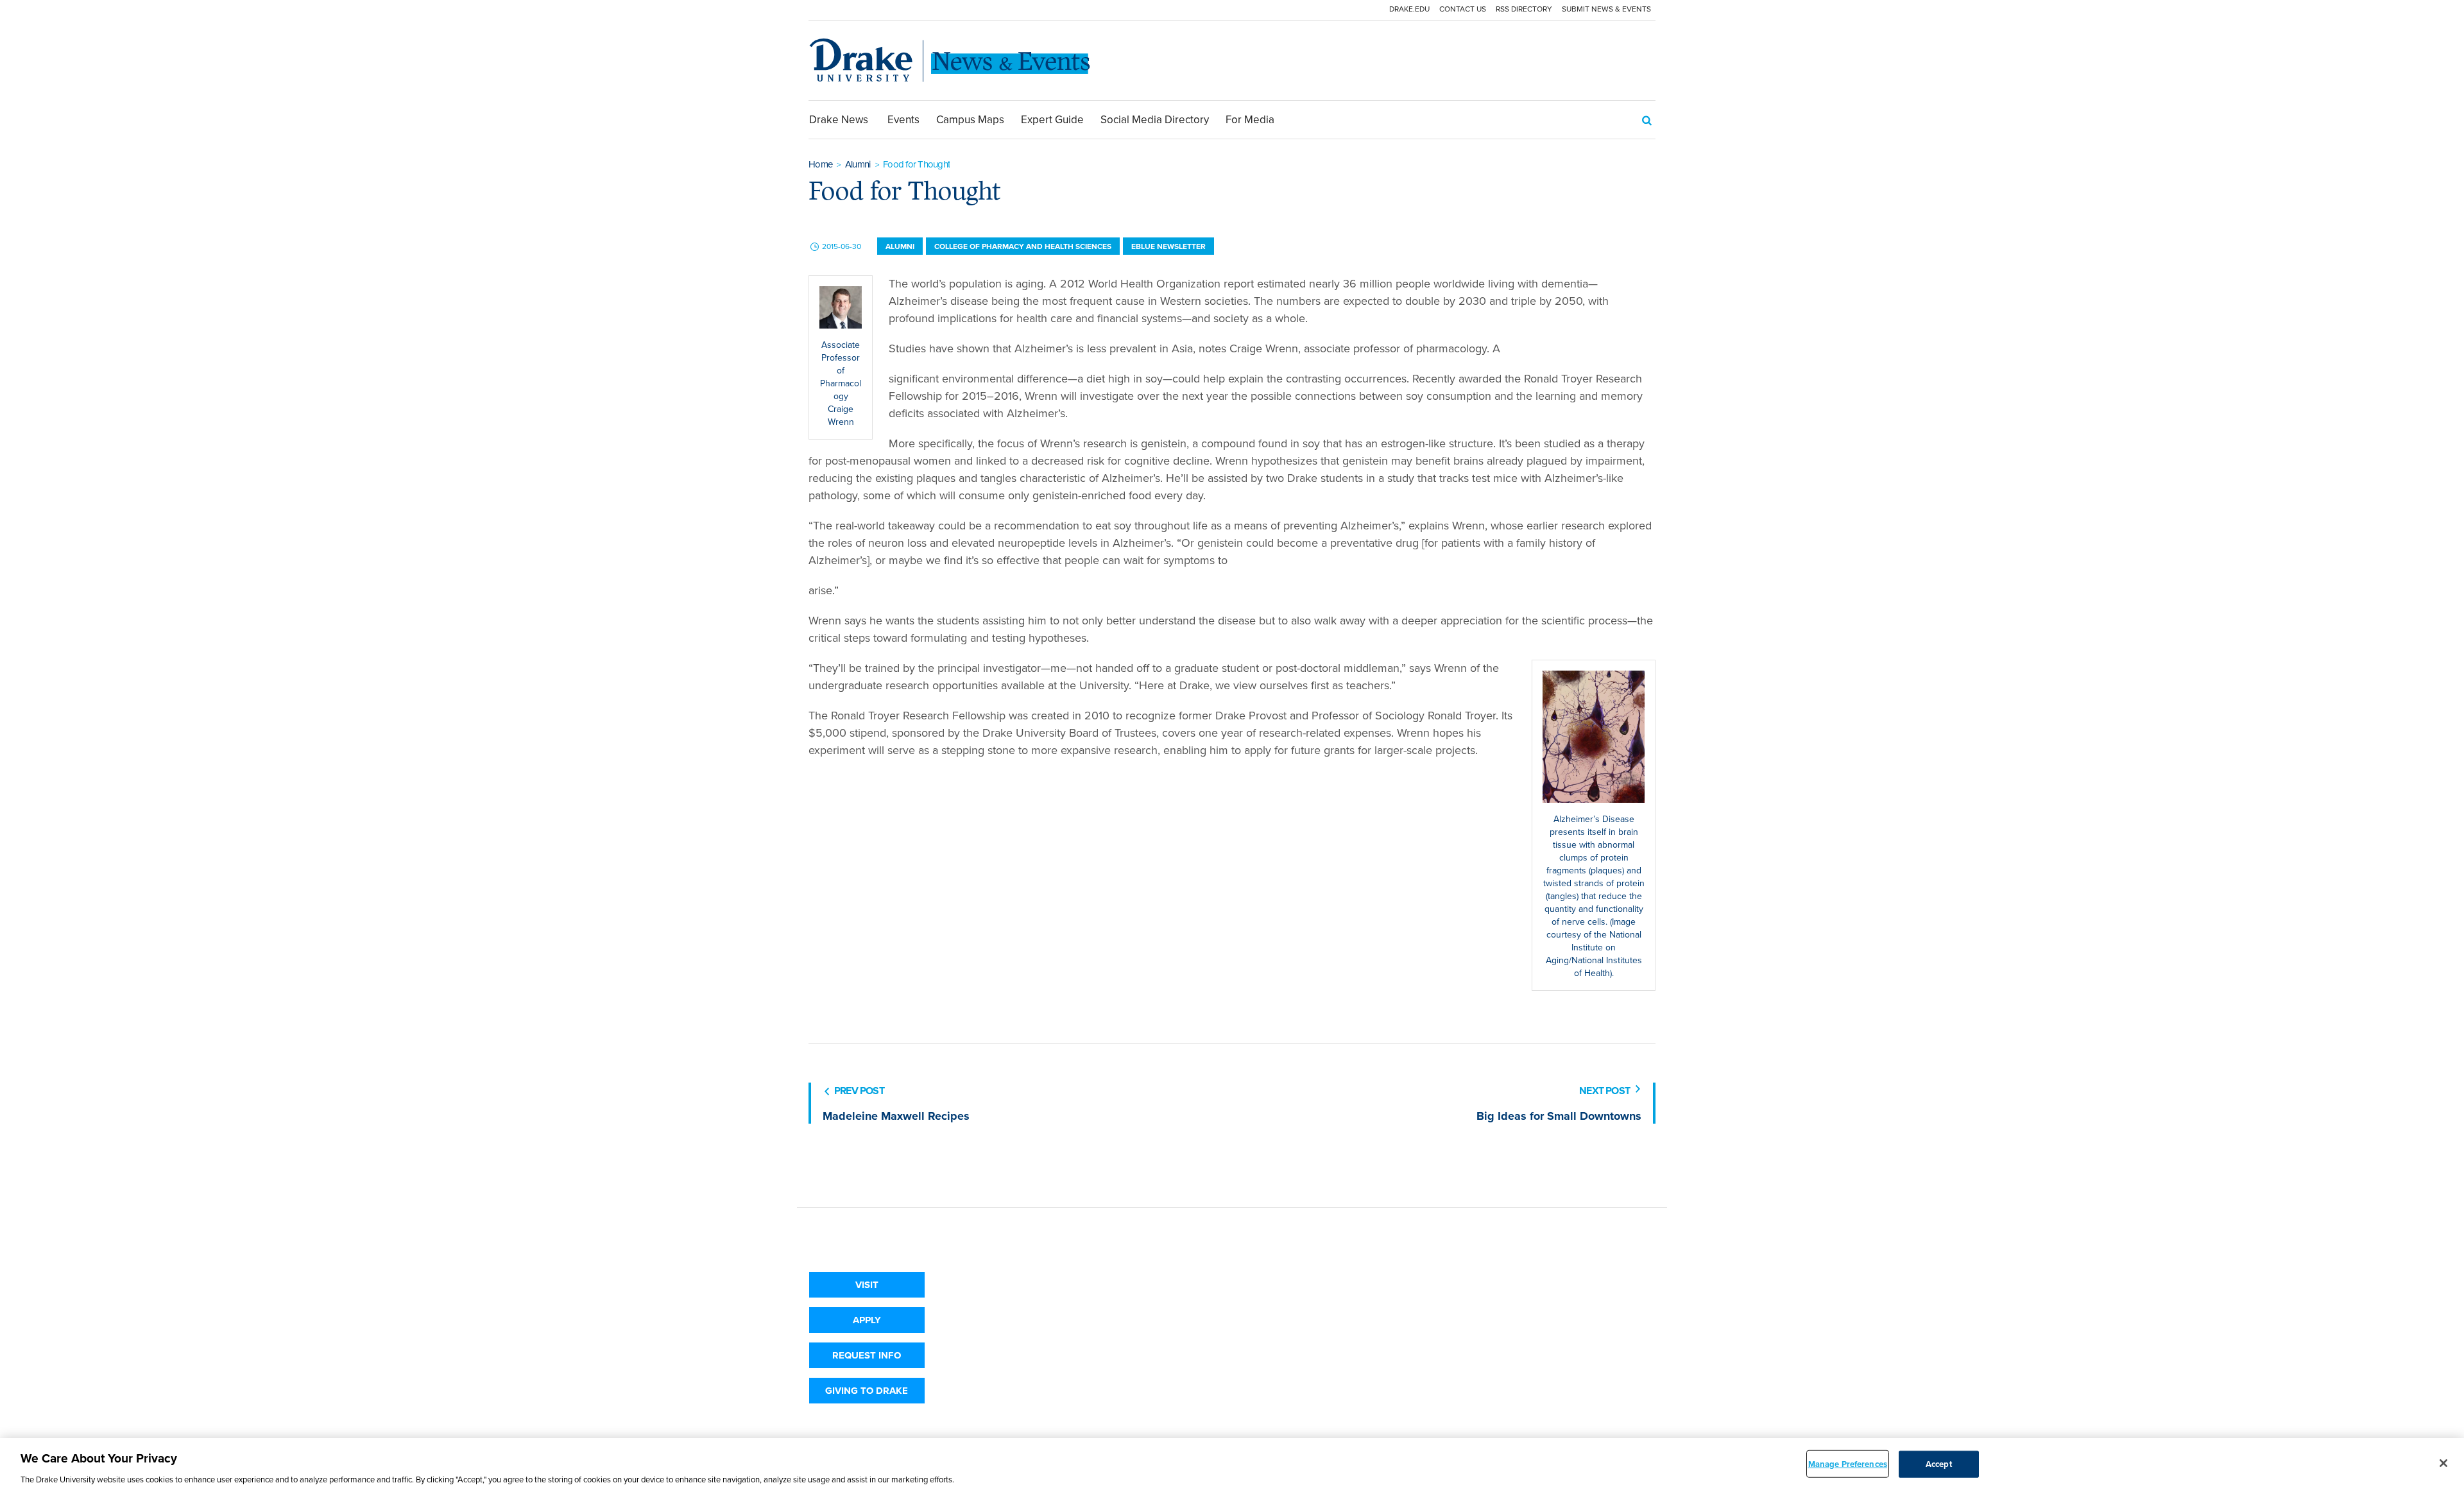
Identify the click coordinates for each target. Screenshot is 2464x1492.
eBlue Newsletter (1168, 246)
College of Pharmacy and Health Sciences (1023, 246)
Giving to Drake (867, 1391)
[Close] (2443, 1463)
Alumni (858, 164)
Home (820, 164)
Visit (867, 1285)
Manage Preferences (1848, 1463)
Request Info (867, 1355)
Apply (867, 1320)
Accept (1939, 1463)
